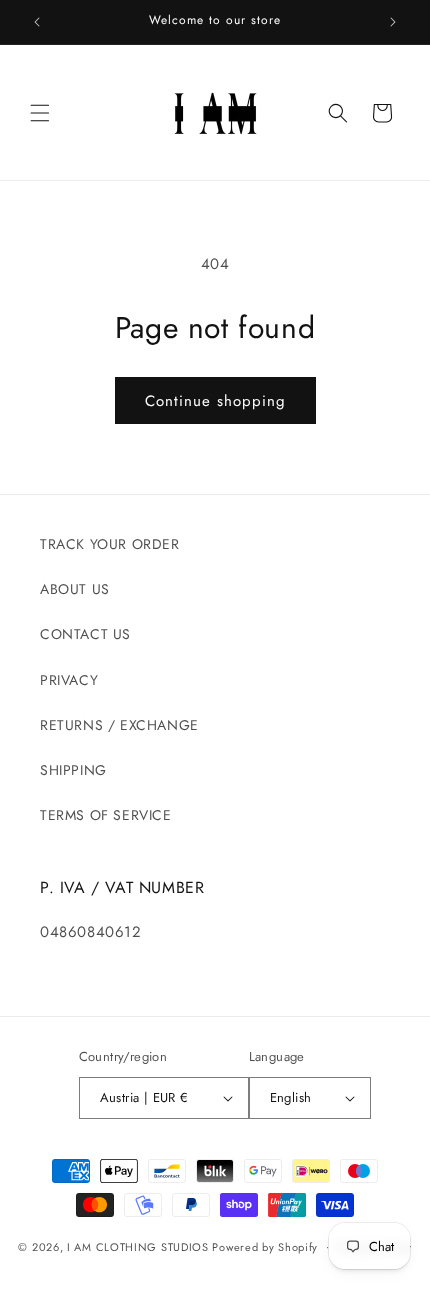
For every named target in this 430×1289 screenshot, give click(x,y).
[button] (40, 113)
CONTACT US (85, 634)
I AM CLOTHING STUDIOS (138, 1246)
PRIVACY (69, 680)
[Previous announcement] (37, 22)
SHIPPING (73, 770)
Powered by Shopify (265, 1246)
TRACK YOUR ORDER (110, 544)
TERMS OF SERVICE (106, 815)
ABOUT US (75, 589)
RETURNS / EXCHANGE (119, 725)
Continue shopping (215, 401)
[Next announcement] (393, 22)
